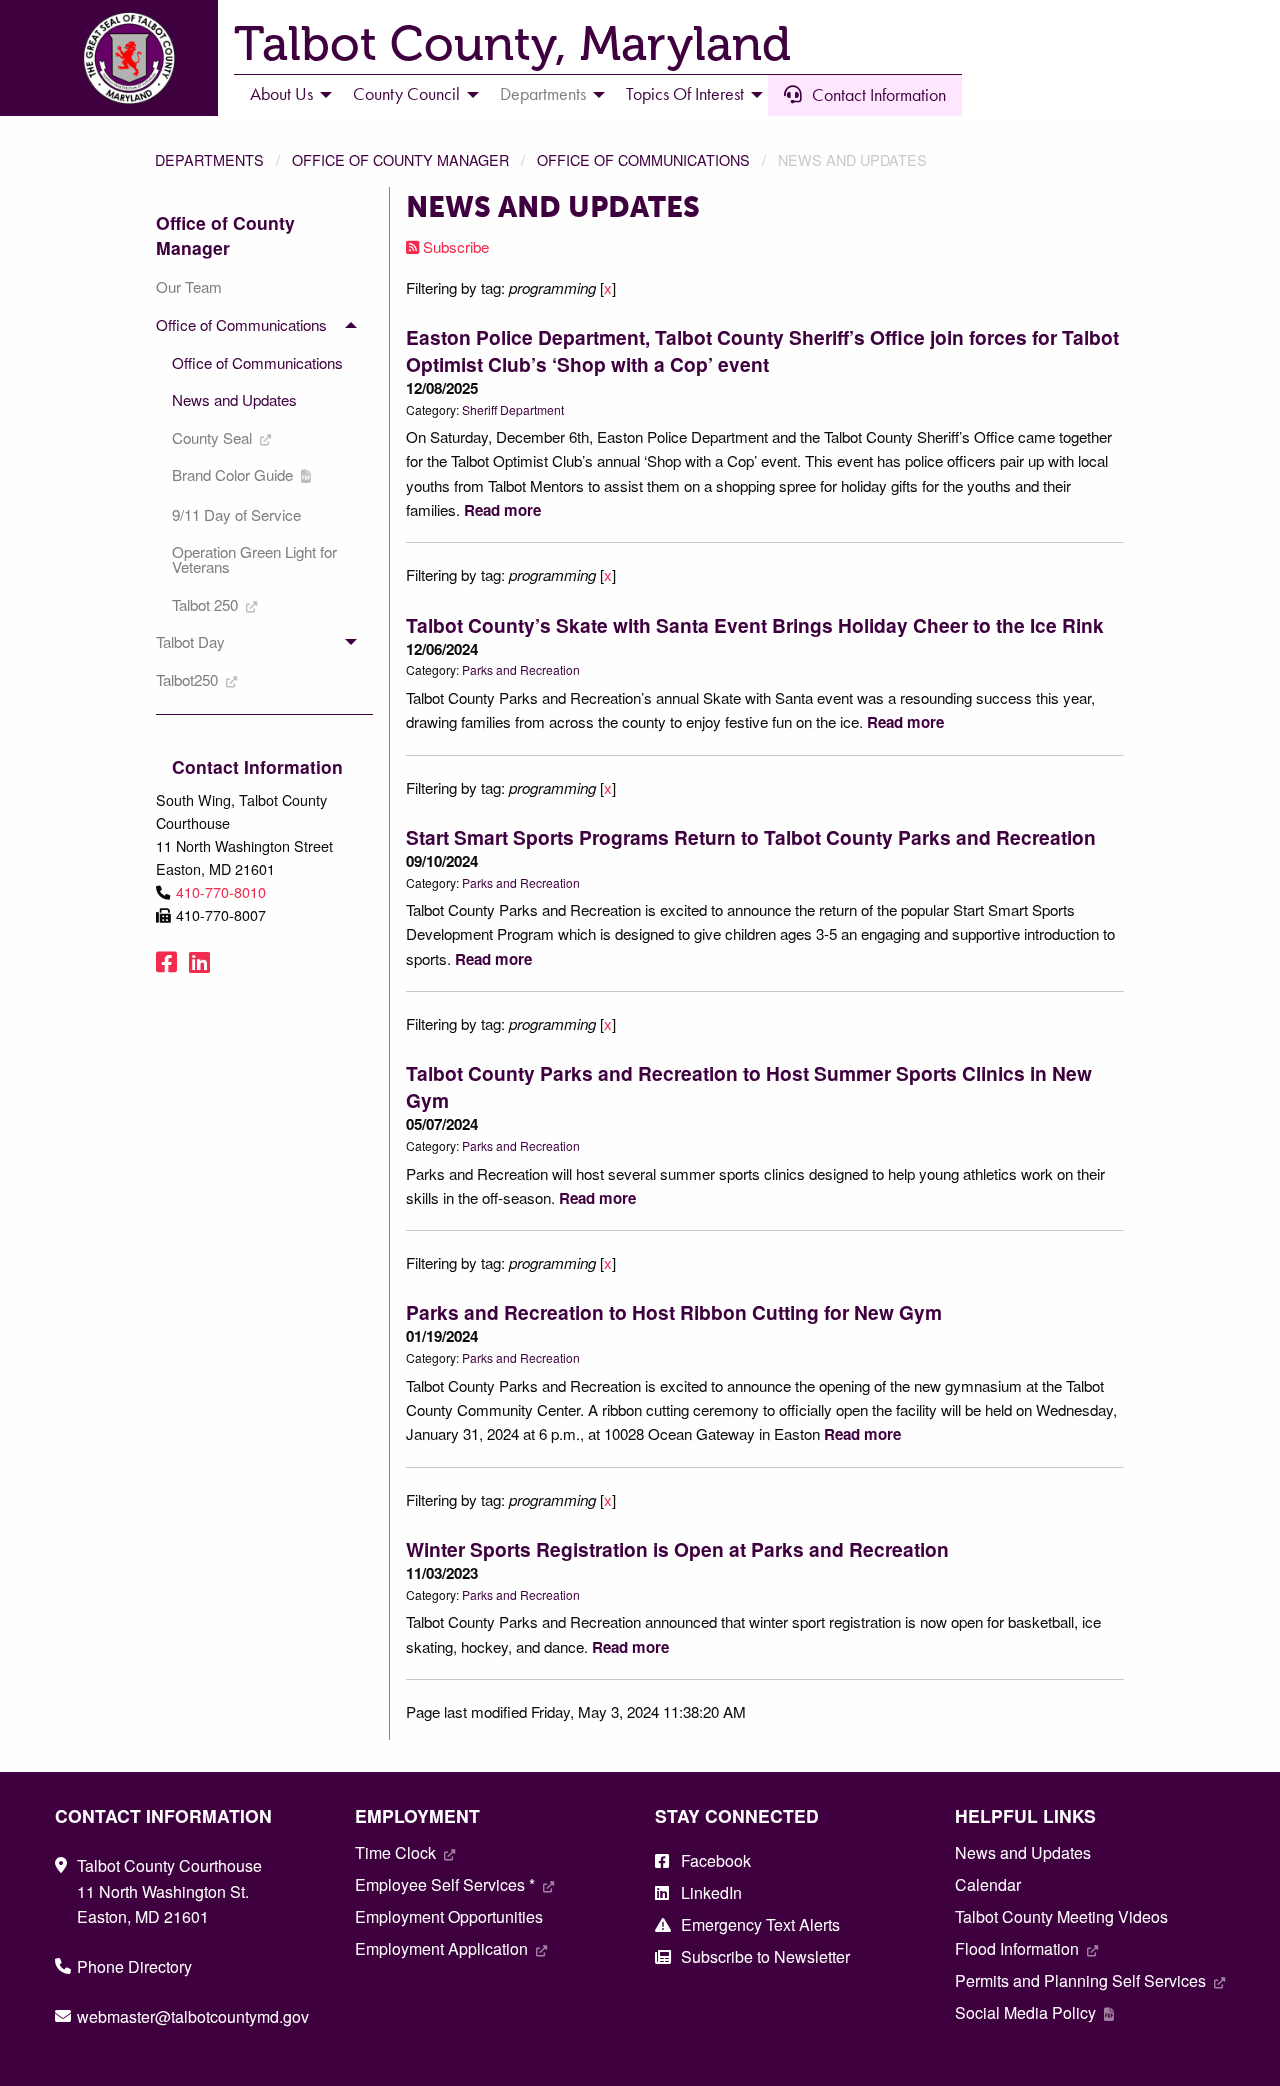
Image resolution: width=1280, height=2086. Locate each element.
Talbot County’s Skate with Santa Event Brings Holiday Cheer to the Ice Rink (755, 625)
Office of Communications (643, 159)
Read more (502, 510)
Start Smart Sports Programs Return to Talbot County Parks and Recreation (751, 837)
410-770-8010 (221, 891)
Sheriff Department (513, 409)
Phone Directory (134, 1966)
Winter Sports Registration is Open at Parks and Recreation (677, 1549)
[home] (129, 55)
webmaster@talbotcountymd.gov (193, 2016)
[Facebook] (166, 960)
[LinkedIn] (199, 960)
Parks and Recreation (521, 669)
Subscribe (454, 246)
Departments (209, 159)
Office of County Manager (400, 159)
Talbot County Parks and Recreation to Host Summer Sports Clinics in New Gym (749, 1086)
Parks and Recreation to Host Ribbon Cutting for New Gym (674, 1312)
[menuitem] (285, 95)
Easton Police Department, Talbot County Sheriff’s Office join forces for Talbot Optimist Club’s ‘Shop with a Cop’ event (762, 350)
